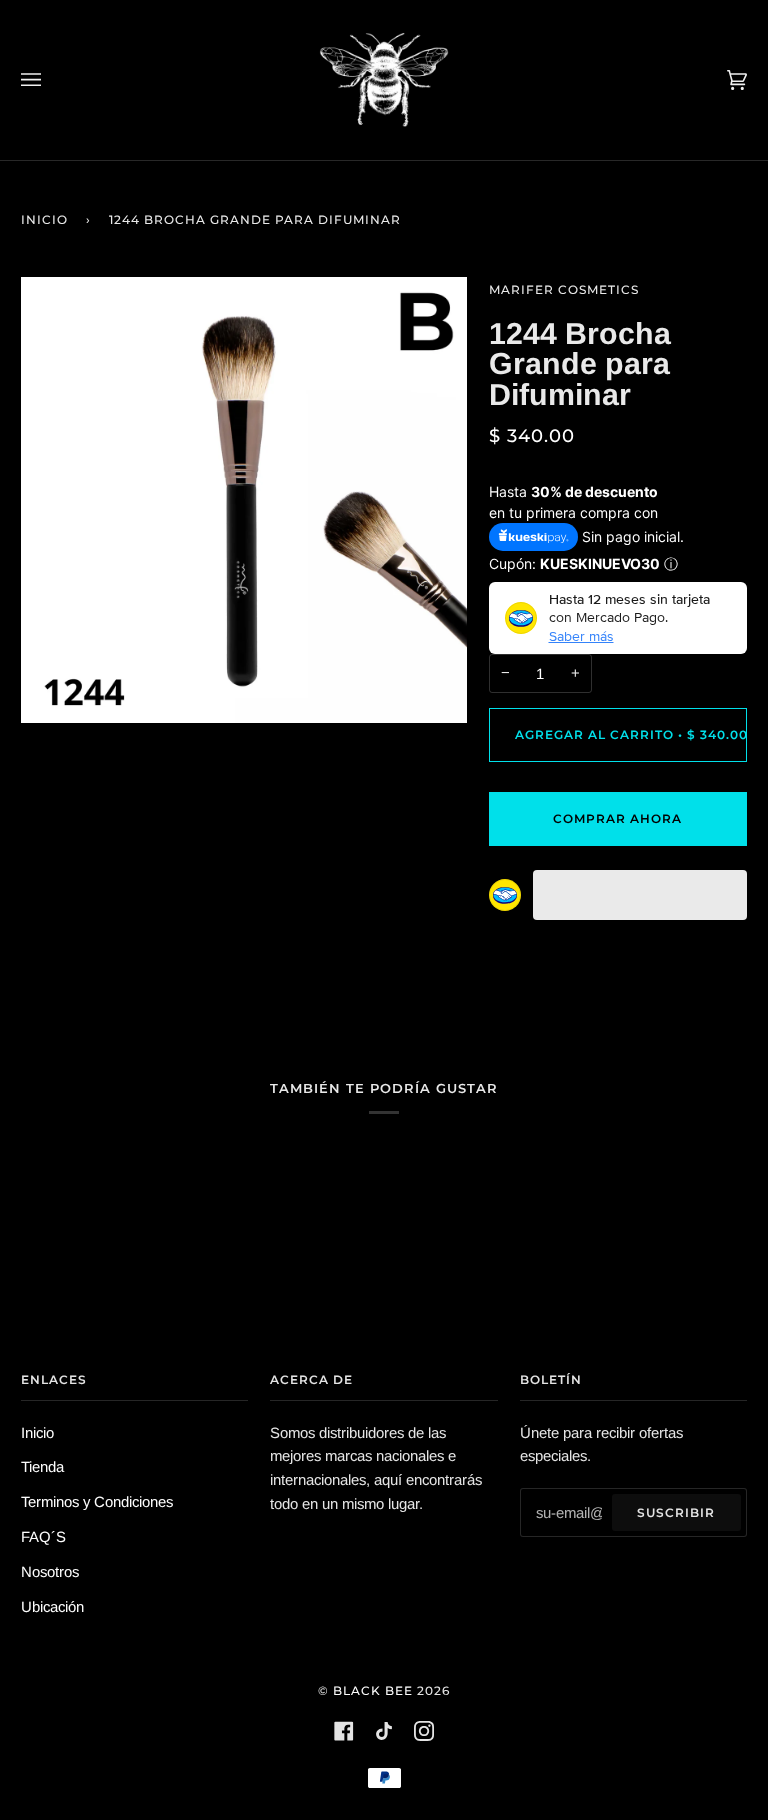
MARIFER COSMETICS (564, 289)
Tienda (42, 1466)
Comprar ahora (617, 818)
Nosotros (50, 1571)
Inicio (44, 219)
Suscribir (676, 1512)
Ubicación (52, 1606)
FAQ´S (43, 1536)
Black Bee (373, 1690)
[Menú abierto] (51, 80)
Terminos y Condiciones (97, 1501)
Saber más (581, 636)
